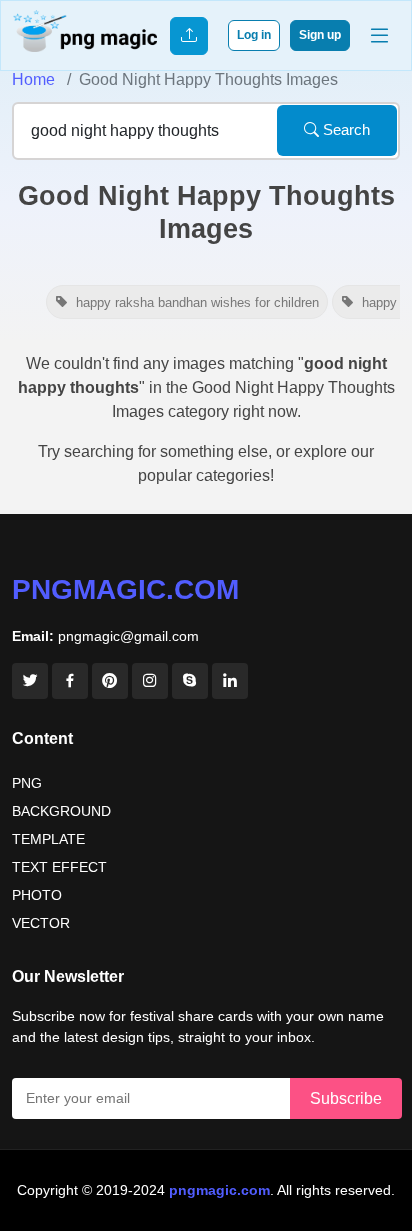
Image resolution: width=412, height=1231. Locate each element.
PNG (27, 783)
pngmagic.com (125, 589)
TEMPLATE (48, 839)
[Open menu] (379, 35)
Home (33, 79)
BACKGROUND (61, 811)
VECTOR (41, 923)
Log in (254, 35)
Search (344, 129)
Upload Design (189, 36)
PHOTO (37, 895)
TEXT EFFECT (59, 867)
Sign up (320, 35)
